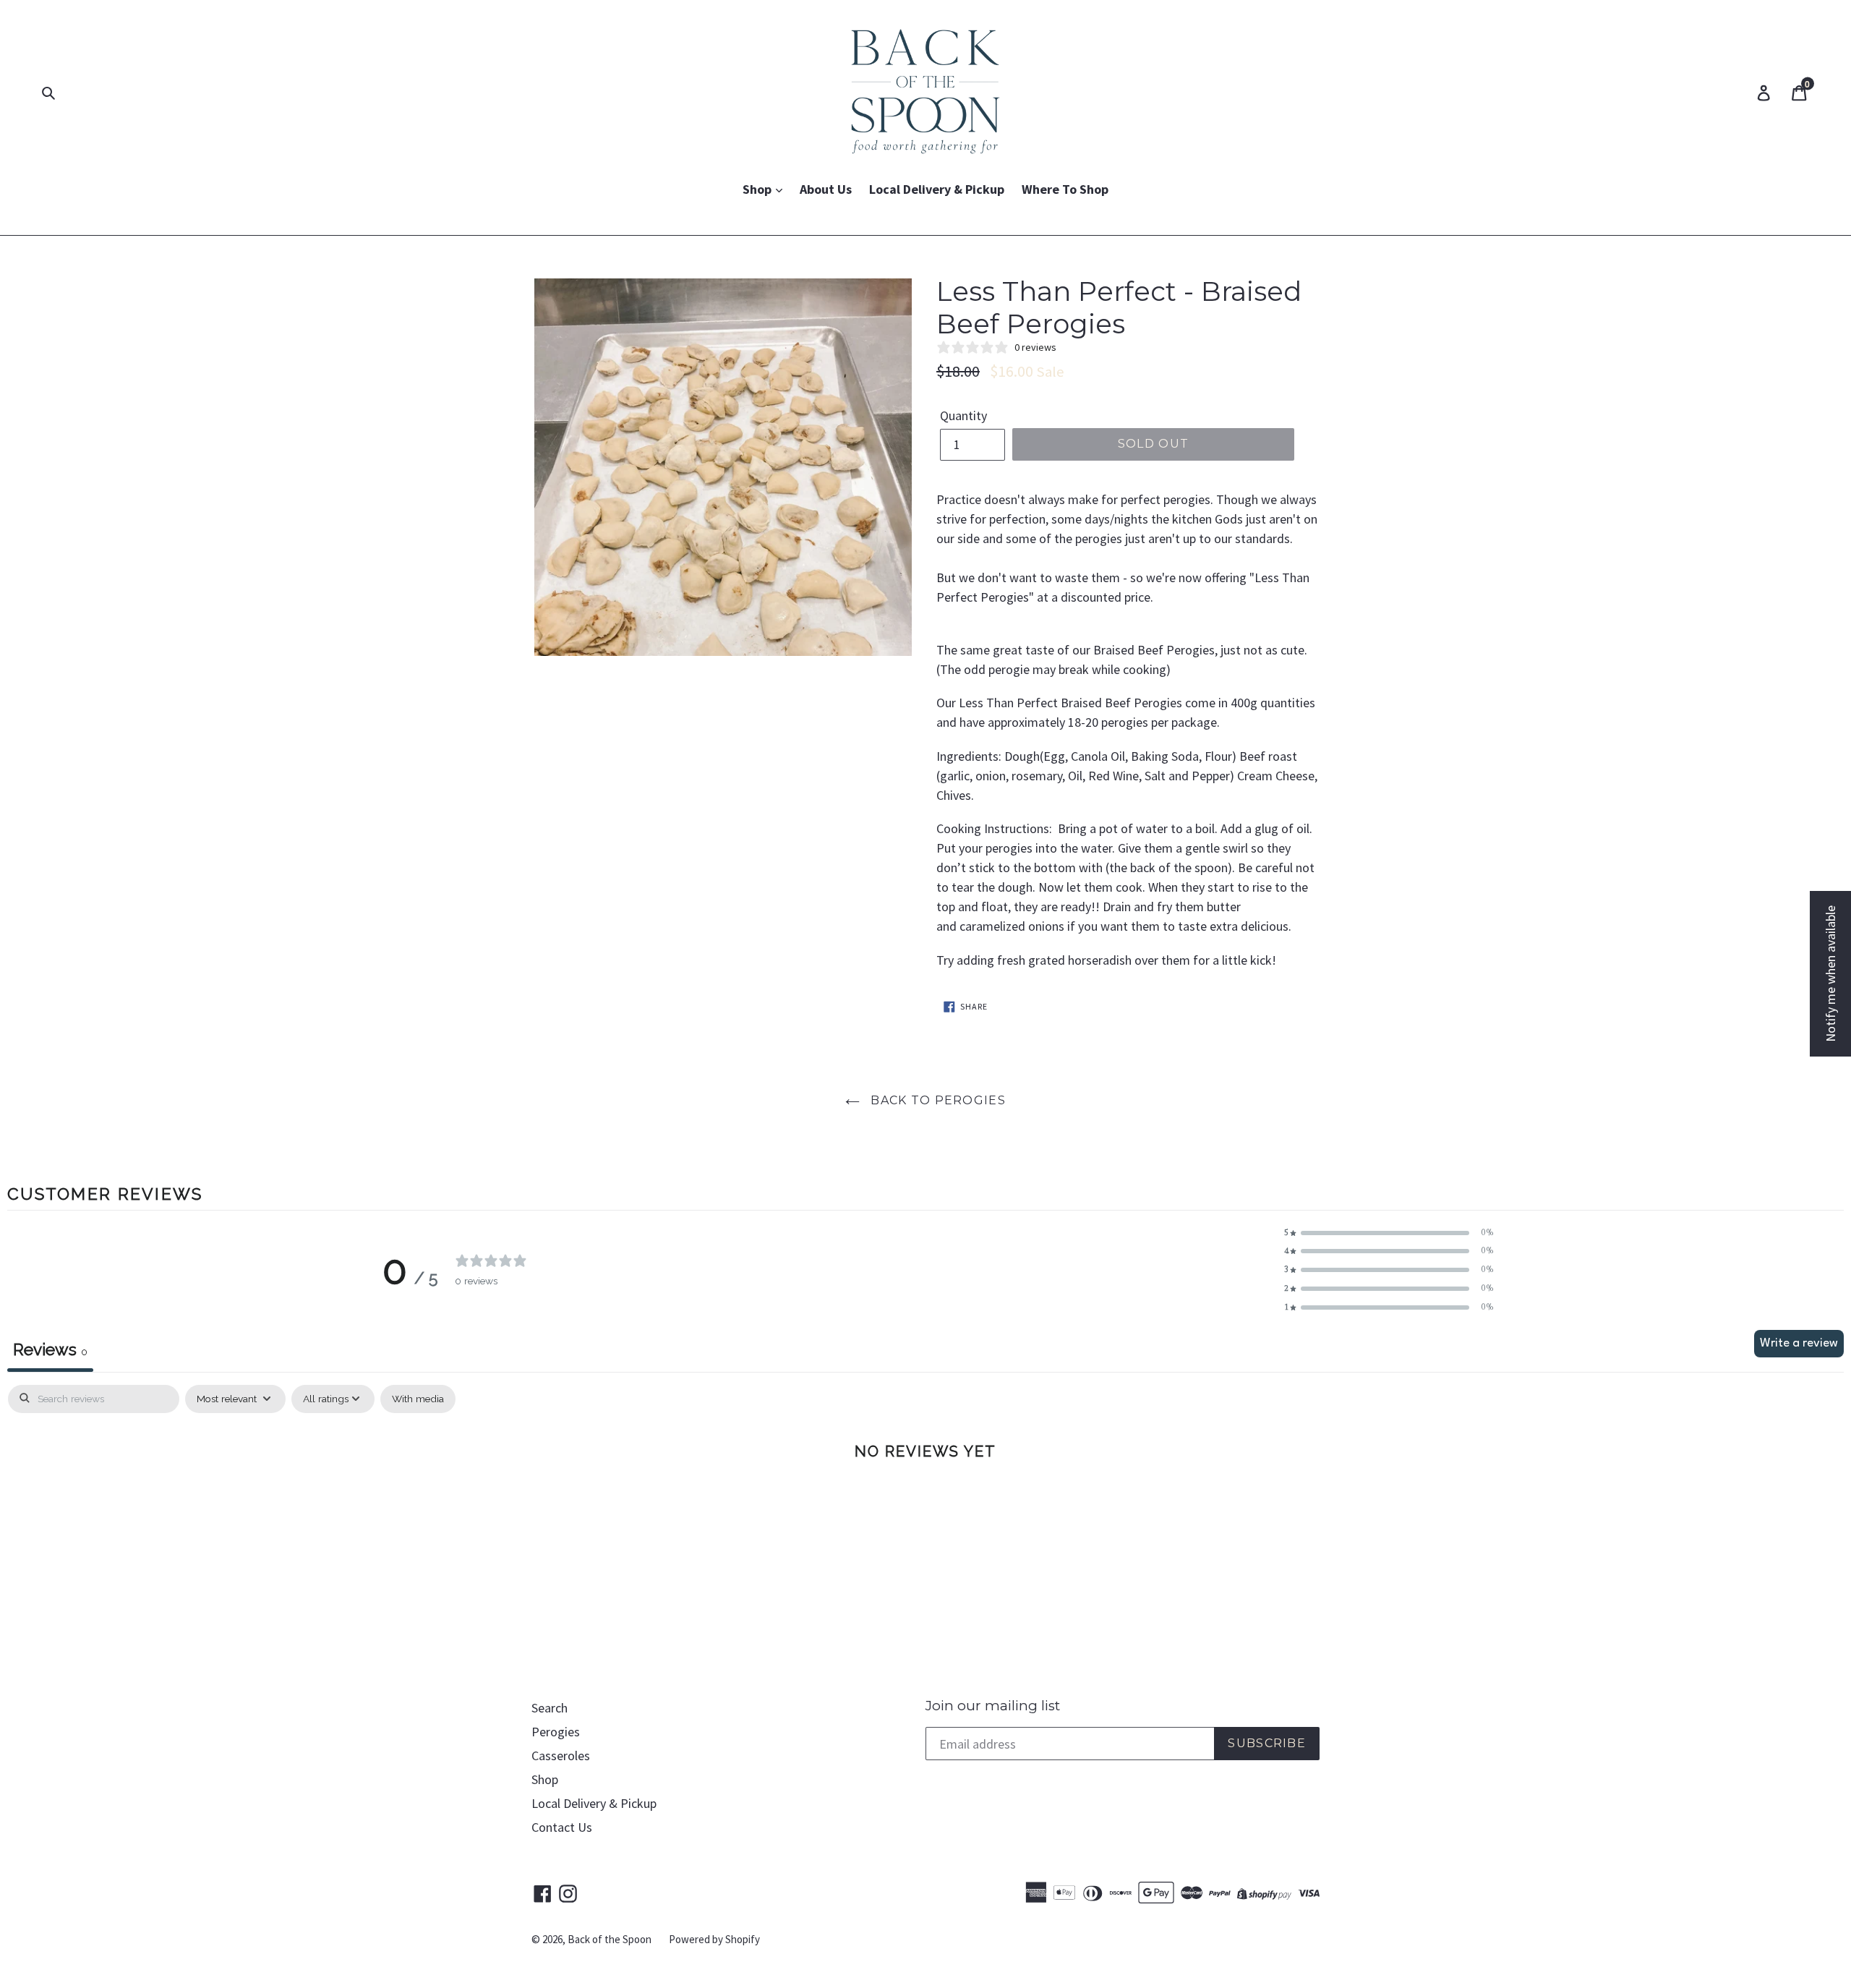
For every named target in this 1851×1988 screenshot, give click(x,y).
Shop (758, 189)
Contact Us (562, 1827)
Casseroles (561, 1756)
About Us (826, 189)
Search (550, 1708)
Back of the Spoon (610, 1939)
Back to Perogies (936, 1100)
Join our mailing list (993, 1706)
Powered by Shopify (714, 1939)
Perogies (556, 1732)
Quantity (963, 415)
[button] (1389, 1233)
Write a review (1799, 1343)
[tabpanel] (925, 1498)
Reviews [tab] (50, 1349)
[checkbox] (418, 1399)
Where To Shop (1065, 189)
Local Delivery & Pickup (937, 189)
